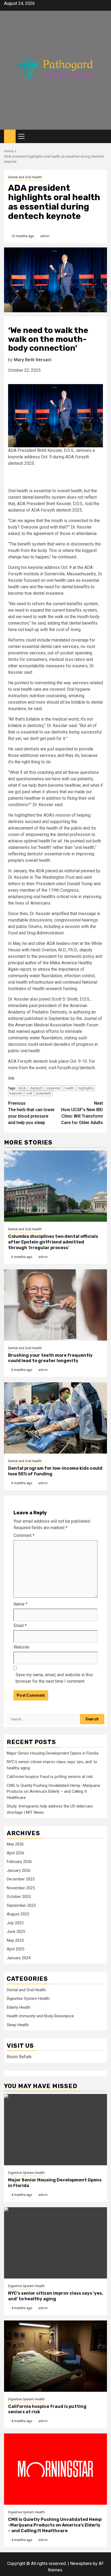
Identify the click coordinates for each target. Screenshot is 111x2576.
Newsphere (81, 2563)
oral (29, 1093)
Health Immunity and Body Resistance (40, 2016)
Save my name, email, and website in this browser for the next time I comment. (54, 1678)
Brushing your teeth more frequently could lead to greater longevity (50, 1358)
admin (45, 236)
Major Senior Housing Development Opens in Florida (53, 1753)
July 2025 (15, 1923)
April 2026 (15, 1853)
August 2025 (18, 1914)
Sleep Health (18, 2025)
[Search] (103, 137)
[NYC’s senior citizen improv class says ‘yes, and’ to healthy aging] (55, 2243)
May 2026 (15, 1844)
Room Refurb (19, 2057)
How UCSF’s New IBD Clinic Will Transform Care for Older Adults (82, 1113)
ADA (22, 1088)
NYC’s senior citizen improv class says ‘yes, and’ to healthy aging (55, 2296)
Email (20, 1626)
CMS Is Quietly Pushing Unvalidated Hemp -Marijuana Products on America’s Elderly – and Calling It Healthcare (53, 1792)
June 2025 (16, 1932)
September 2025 (21, 1905)
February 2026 (19, 1862)
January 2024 (19, 1958)
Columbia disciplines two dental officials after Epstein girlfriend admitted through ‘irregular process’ (53, 1242)
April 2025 (15, 1949)
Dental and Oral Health (25, 177)
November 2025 (21, 1888)
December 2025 (21, 1879)
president (44, 1093)
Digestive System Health (28, 1999)
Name (20, 1604)
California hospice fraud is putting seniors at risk (50, 1777)
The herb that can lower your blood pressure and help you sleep (31, 1113)
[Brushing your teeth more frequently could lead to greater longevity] (55, 1305)
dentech (36, 1088)
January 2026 (19, 1870)
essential (54, 1088)
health (69, 1088)
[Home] (10, 136)
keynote (16, 1093)
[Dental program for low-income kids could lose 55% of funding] (55, 1418)
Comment (24, 1535)
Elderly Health (19, 2007)
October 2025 (19, 1897)
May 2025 (15, 1940)
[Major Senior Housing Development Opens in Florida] (55, 2130)
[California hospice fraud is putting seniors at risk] (55, 2356)
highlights (86, 1088)
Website (21, 1647)
